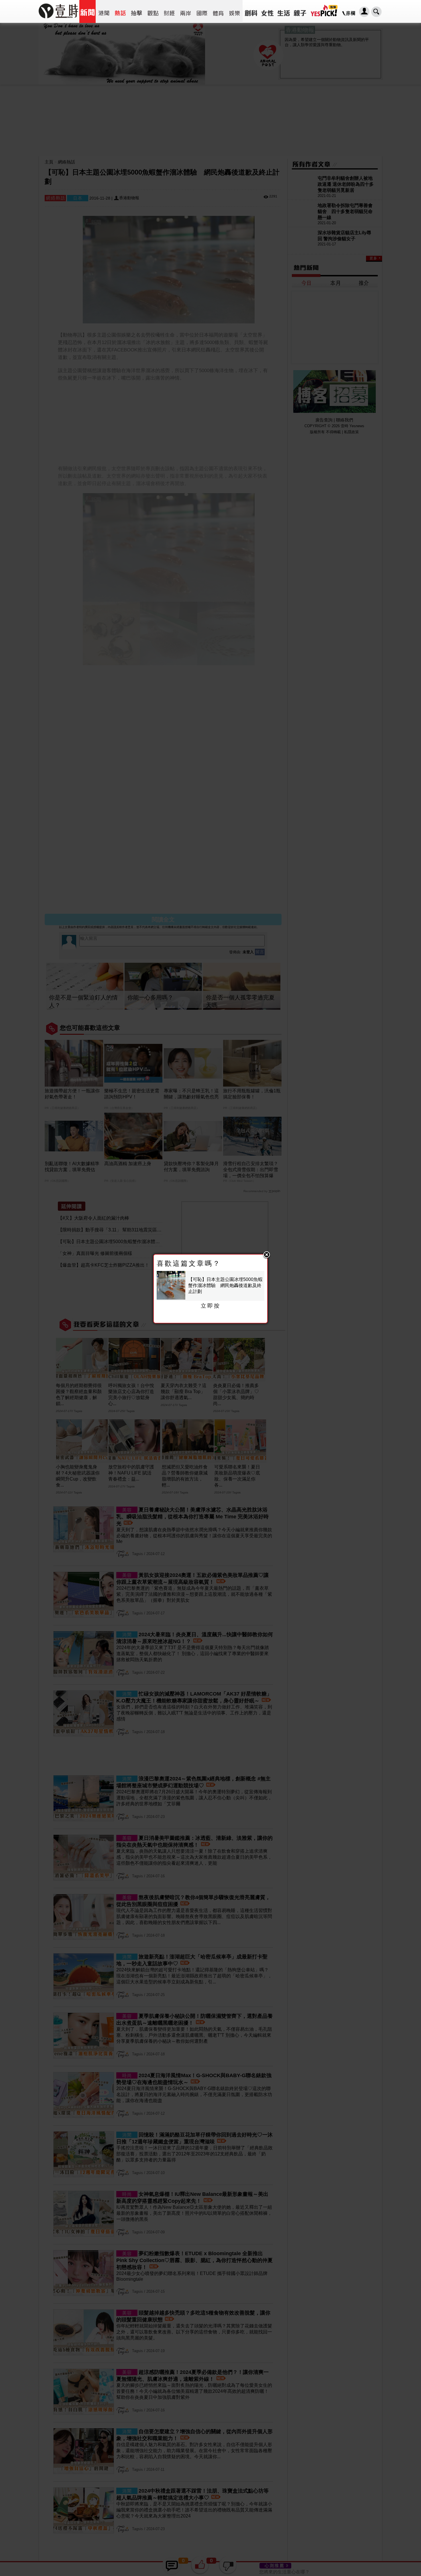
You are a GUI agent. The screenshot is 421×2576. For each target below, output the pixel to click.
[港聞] (104, 11)
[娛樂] (234, 11)
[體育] (218, 11)
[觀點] (153, 11)
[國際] (202, 11)
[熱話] (120, 11)
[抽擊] (136, 11)
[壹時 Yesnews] (58, 20)
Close (267, 1255)
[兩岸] (185, 11)
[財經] (169, 11)
